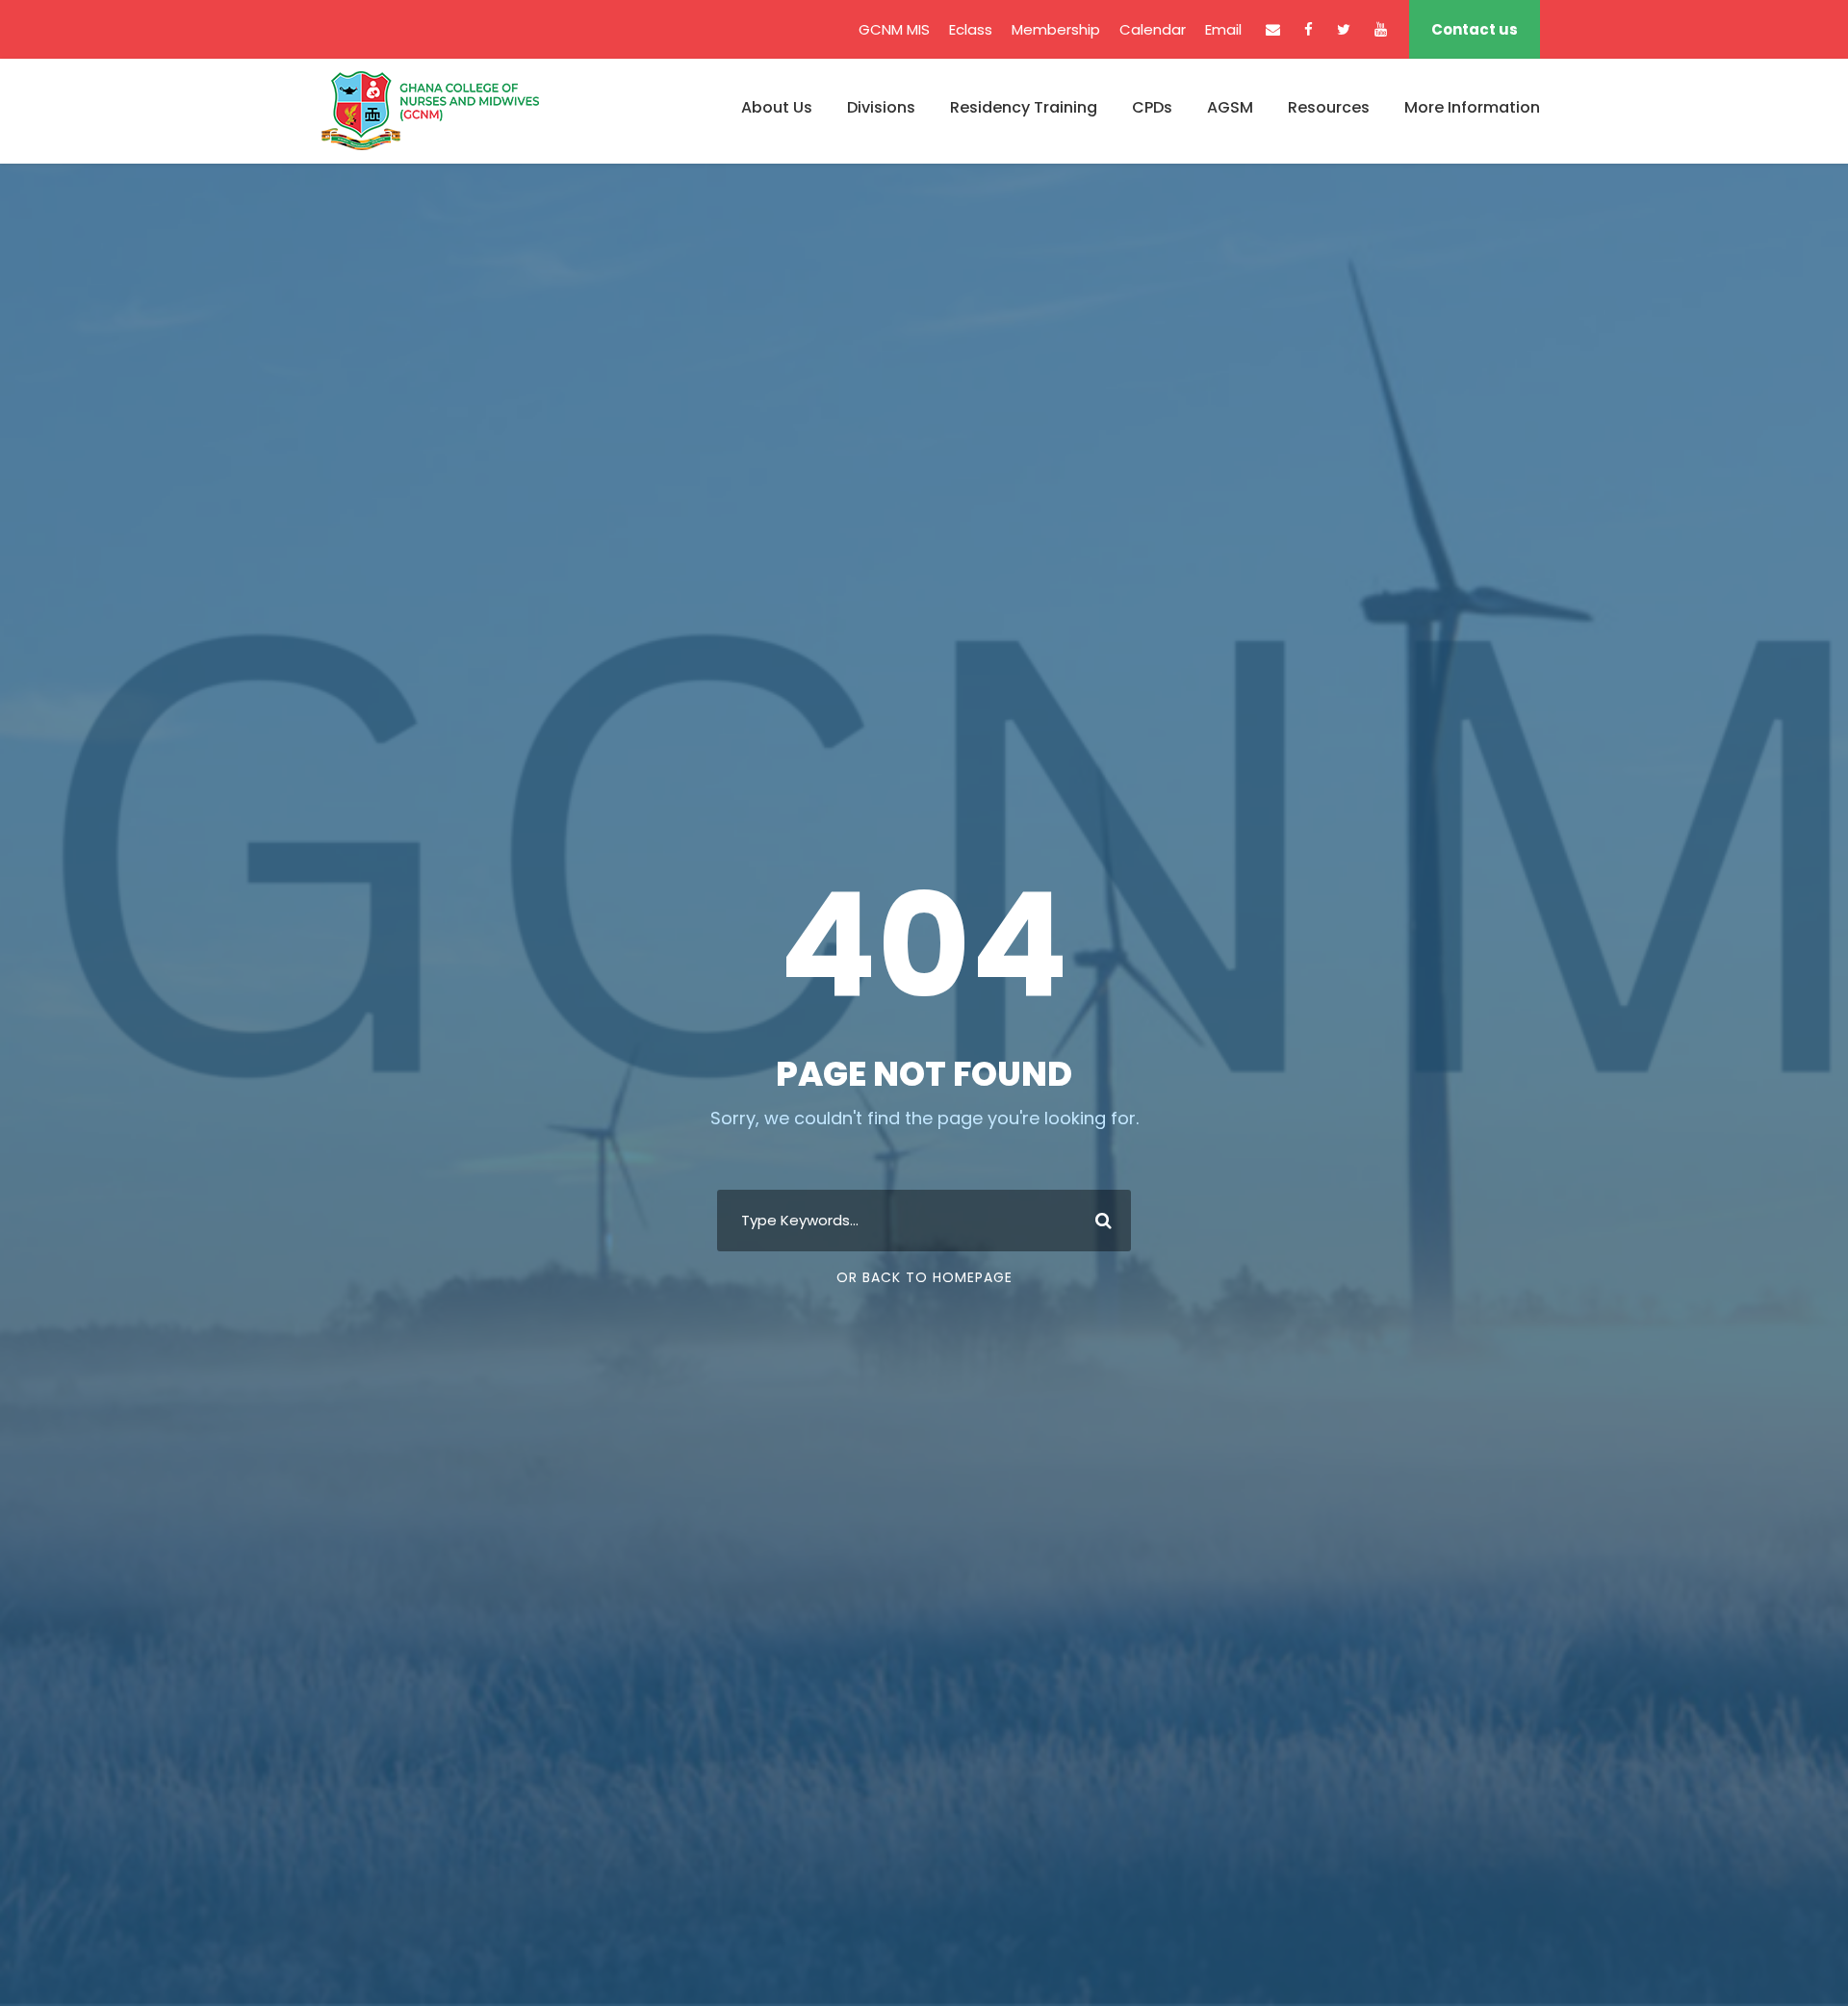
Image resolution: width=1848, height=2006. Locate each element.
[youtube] (1381, 29)
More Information (1472, 107)
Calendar (1153, 29)
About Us (777, 107)
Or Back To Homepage (924, 1277)
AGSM (1230, 107)
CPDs (1152, 107)
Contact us (1475, 29)
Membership (1056, 29)
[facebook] (1309, 29)
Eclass (971, 29)
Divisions (881, 107)
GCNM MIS (894, 29)
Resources (1329, 107)
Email (1223, 29)
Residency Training (1024, 107)
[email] (1273, 29)
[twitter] (1344, 29)
